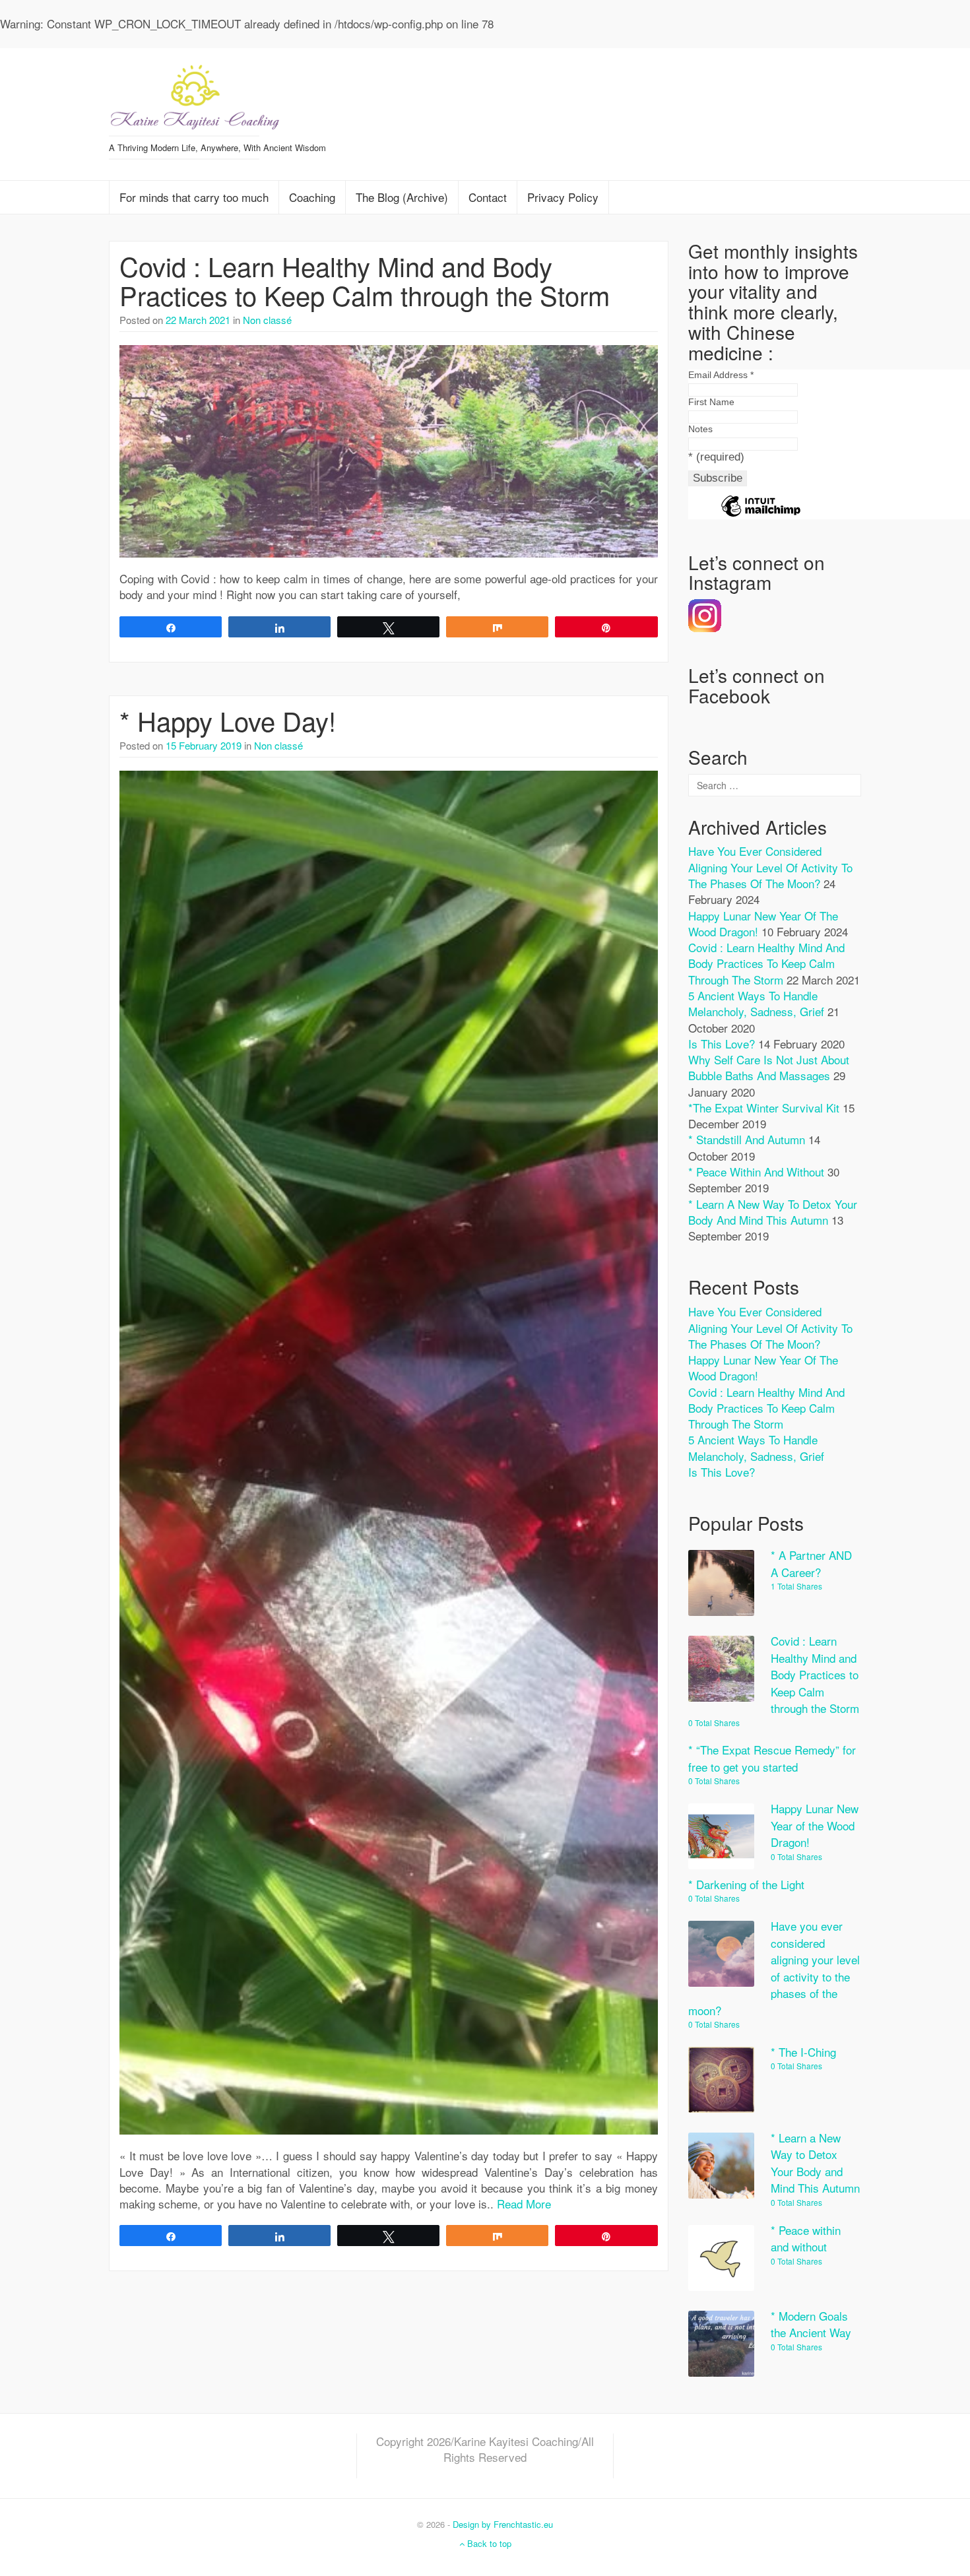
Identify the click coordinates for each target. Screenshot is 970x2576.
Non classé (267, 320)
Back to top (488, 2543)
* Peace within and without (756, 1172)
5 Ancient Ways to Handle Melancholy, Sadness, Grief (756, 1003)
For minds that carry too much (194, 197)
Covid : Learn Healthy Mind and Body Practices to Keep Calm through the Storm (365, 280)
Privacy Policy (563, 197)
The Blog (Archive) (402, 197)
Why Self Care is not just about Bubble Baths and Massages (769, 1067)
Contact (488, 197)
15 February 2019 (204, 745)
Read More (524, 2204)
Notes (700, 429)
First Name (711, 402)
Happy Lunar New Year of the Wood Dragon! (763, 1368)
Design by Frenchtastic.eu (503, 2524)
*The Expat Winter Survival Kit (764, 1108)
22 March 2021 (198, 320)
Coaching (312, 197)
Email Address (721, 375)
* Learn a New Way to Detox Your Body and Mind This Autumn (773, 1212)
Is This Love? (722, 1044)
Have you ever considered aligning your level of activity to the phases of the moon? (770, 867)
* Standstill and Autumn (747, 1139)
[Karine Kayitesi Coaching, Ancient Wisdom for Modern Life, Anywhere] (195, 93)
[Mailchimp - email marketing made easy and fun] (761, 516)
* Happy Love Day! (228, 720)
